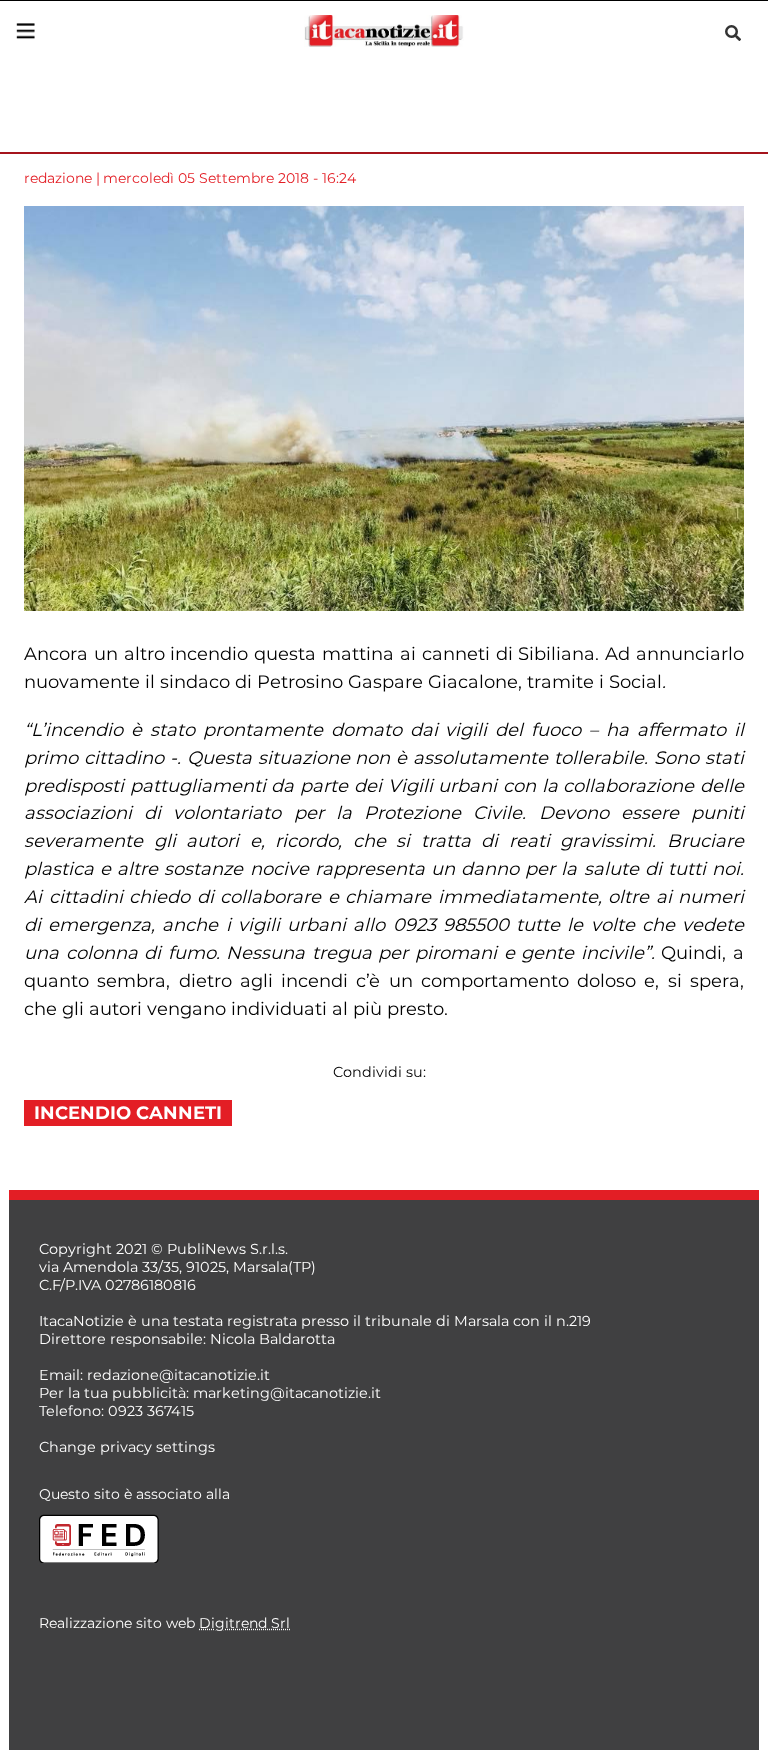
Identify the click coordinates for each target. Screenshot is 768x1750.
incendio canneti (128, 1113)
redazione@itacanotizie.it (178, 1375)
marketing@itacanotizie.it (287, 1393)
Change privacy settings (127, 1447)
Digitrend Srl (244, 1623)
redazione (58, 178)
